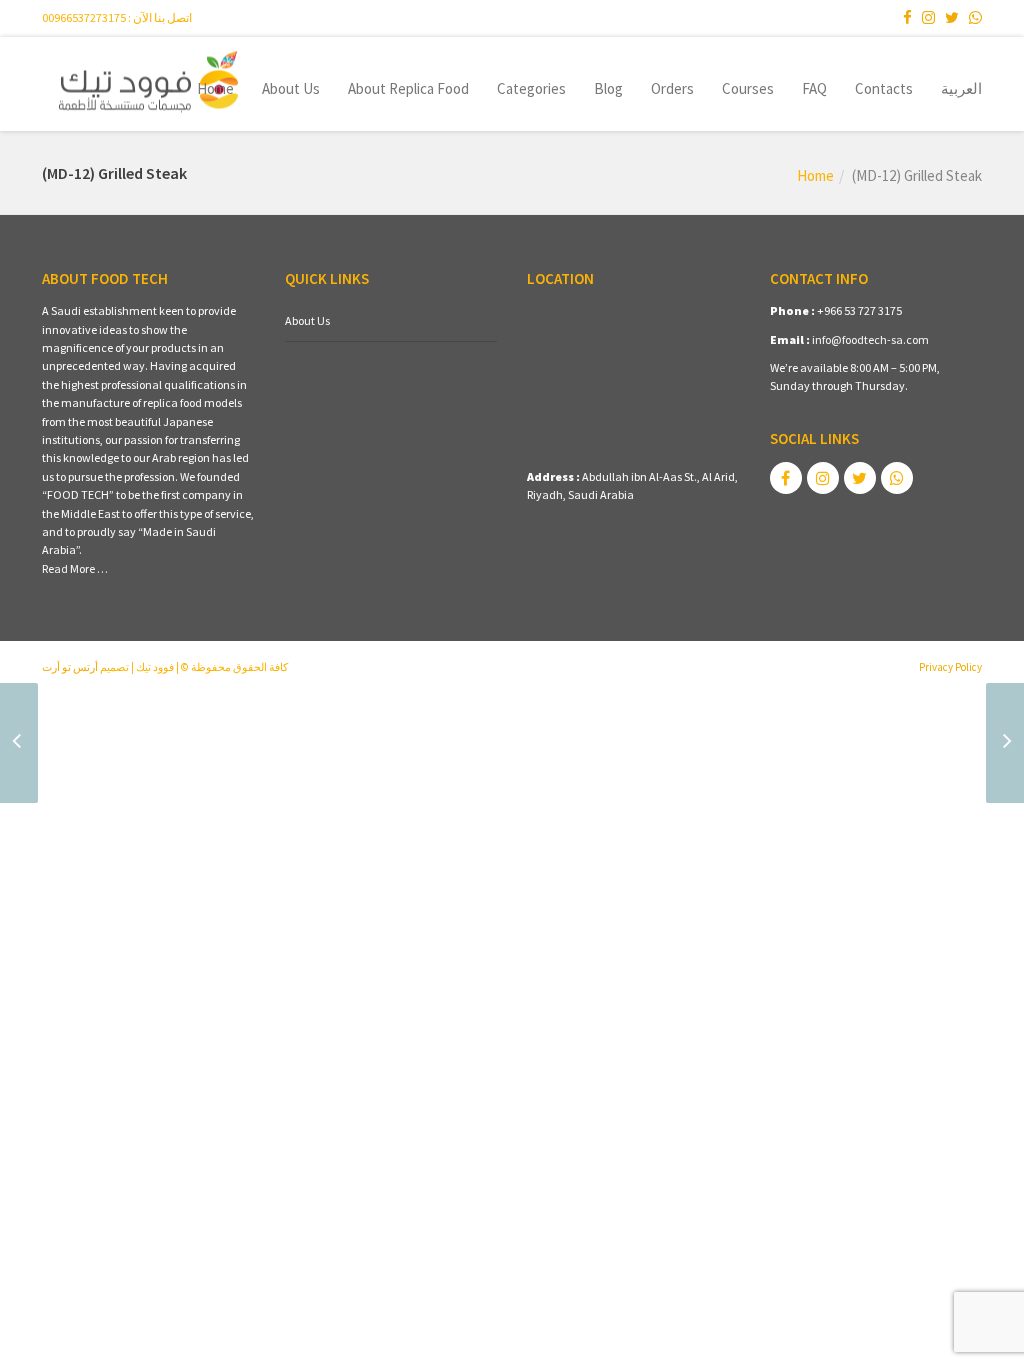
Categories (531, 88)
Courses (748, 88)
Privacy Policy (950, 667)
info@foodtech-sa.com (870, 339)
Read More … (75, 568)
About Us (291, 88)
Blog (608, 88)
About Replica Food (408, 88)
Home (215, 88)
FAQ (814, 88)
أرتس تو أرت (70, 667)
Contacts (884, 88)
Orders (672, 88)
